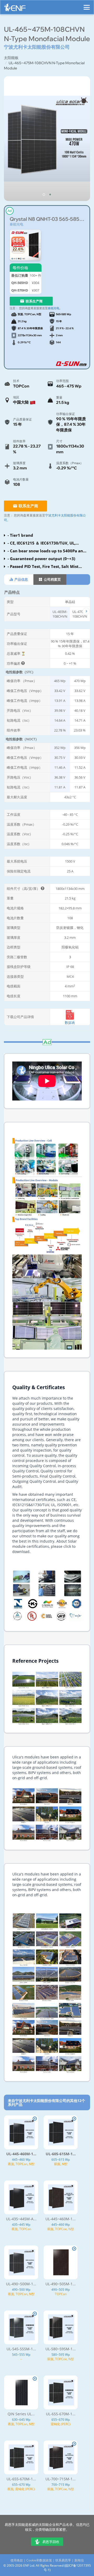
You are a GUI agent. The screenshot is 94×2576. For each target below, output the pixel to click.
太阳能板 (11, 58)
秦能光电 (16, 224)
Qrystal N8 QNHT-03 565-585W (47, 219)
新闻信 (79, 2560)
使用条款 (17, 2560)
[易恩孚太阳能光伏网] (15, 9)
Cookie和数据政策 (39, 2560)
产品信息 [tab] (21, 579)
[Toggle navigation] (87, 5)
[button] (44, 195)
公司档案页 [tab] (52, 579)
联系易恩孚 (63, 2560)
